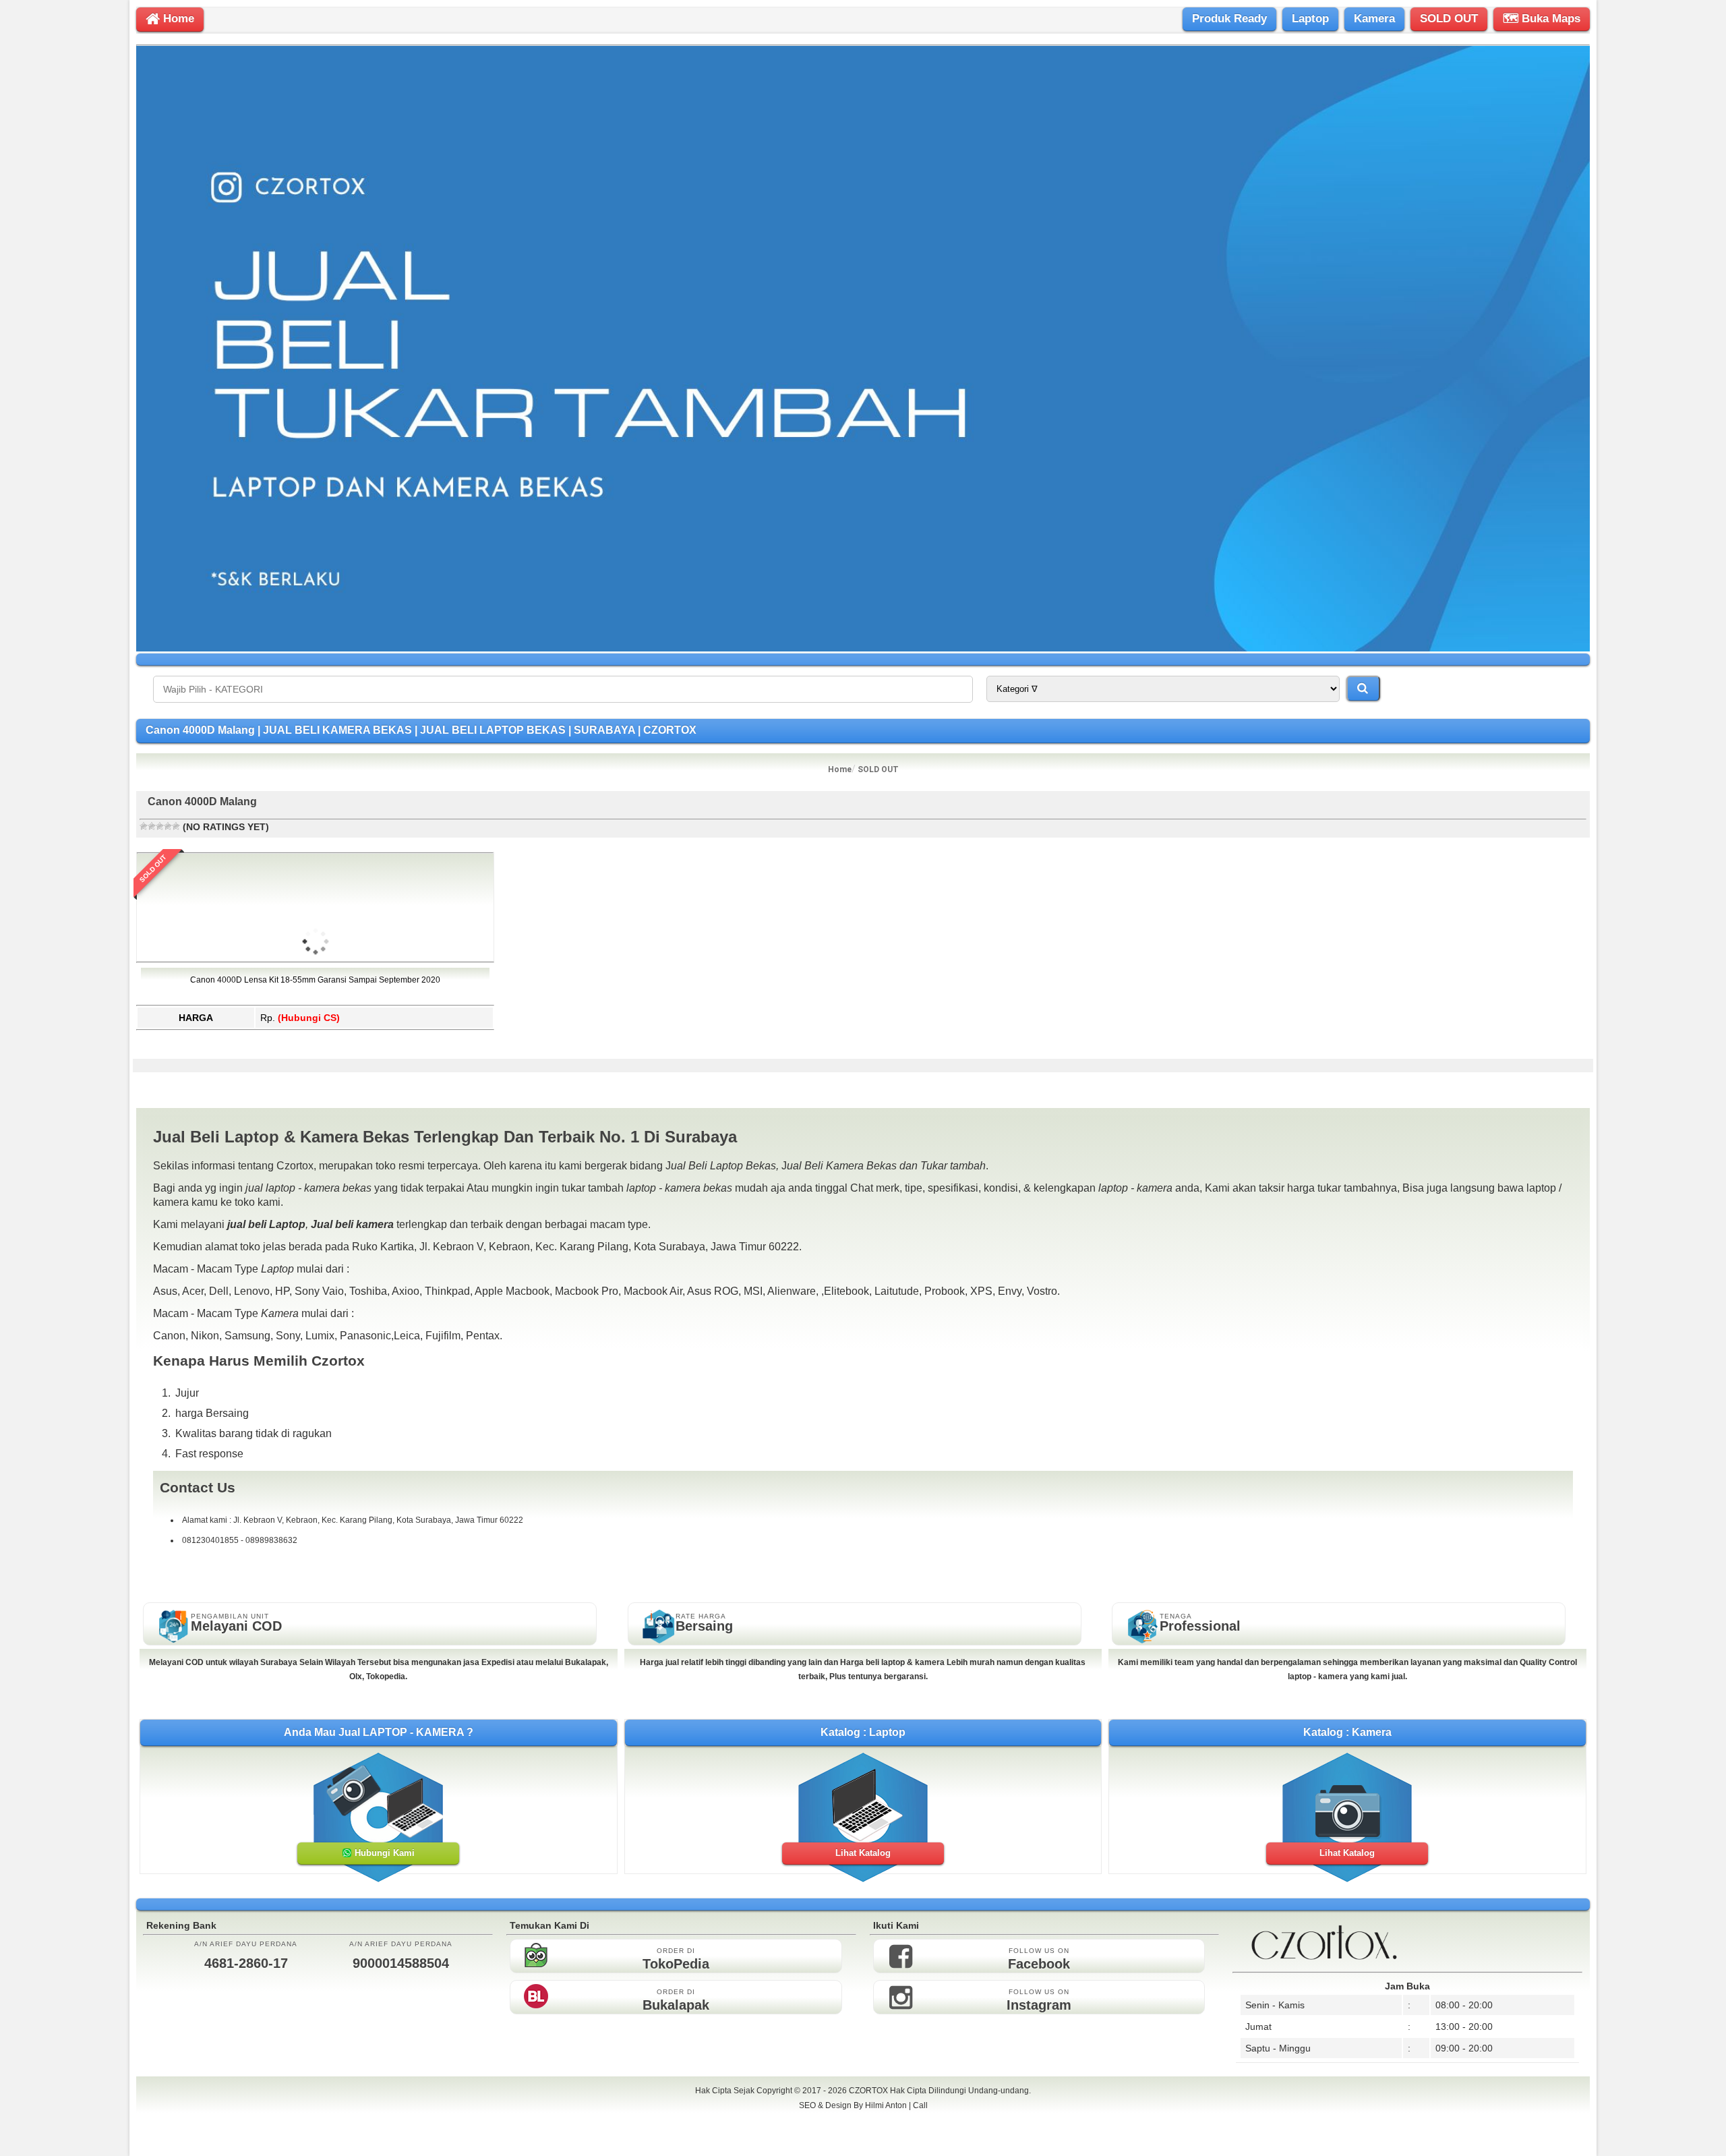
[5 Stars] (176, 826)
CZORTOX (869, 2091)
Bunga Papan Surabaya (863, 2120)
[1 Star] (144, 826)
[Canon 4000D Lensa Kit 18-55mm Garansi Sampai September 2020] (316, 1020)
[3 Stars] (160, 826)
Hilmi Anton (886, 2105)
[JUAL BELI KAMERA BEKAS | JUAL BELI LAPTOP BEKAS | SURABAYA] (863, 648)
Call (920, 2105)
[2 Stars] (152, 826)
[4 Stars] (168, 826)
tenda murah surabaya (863, 2135)
